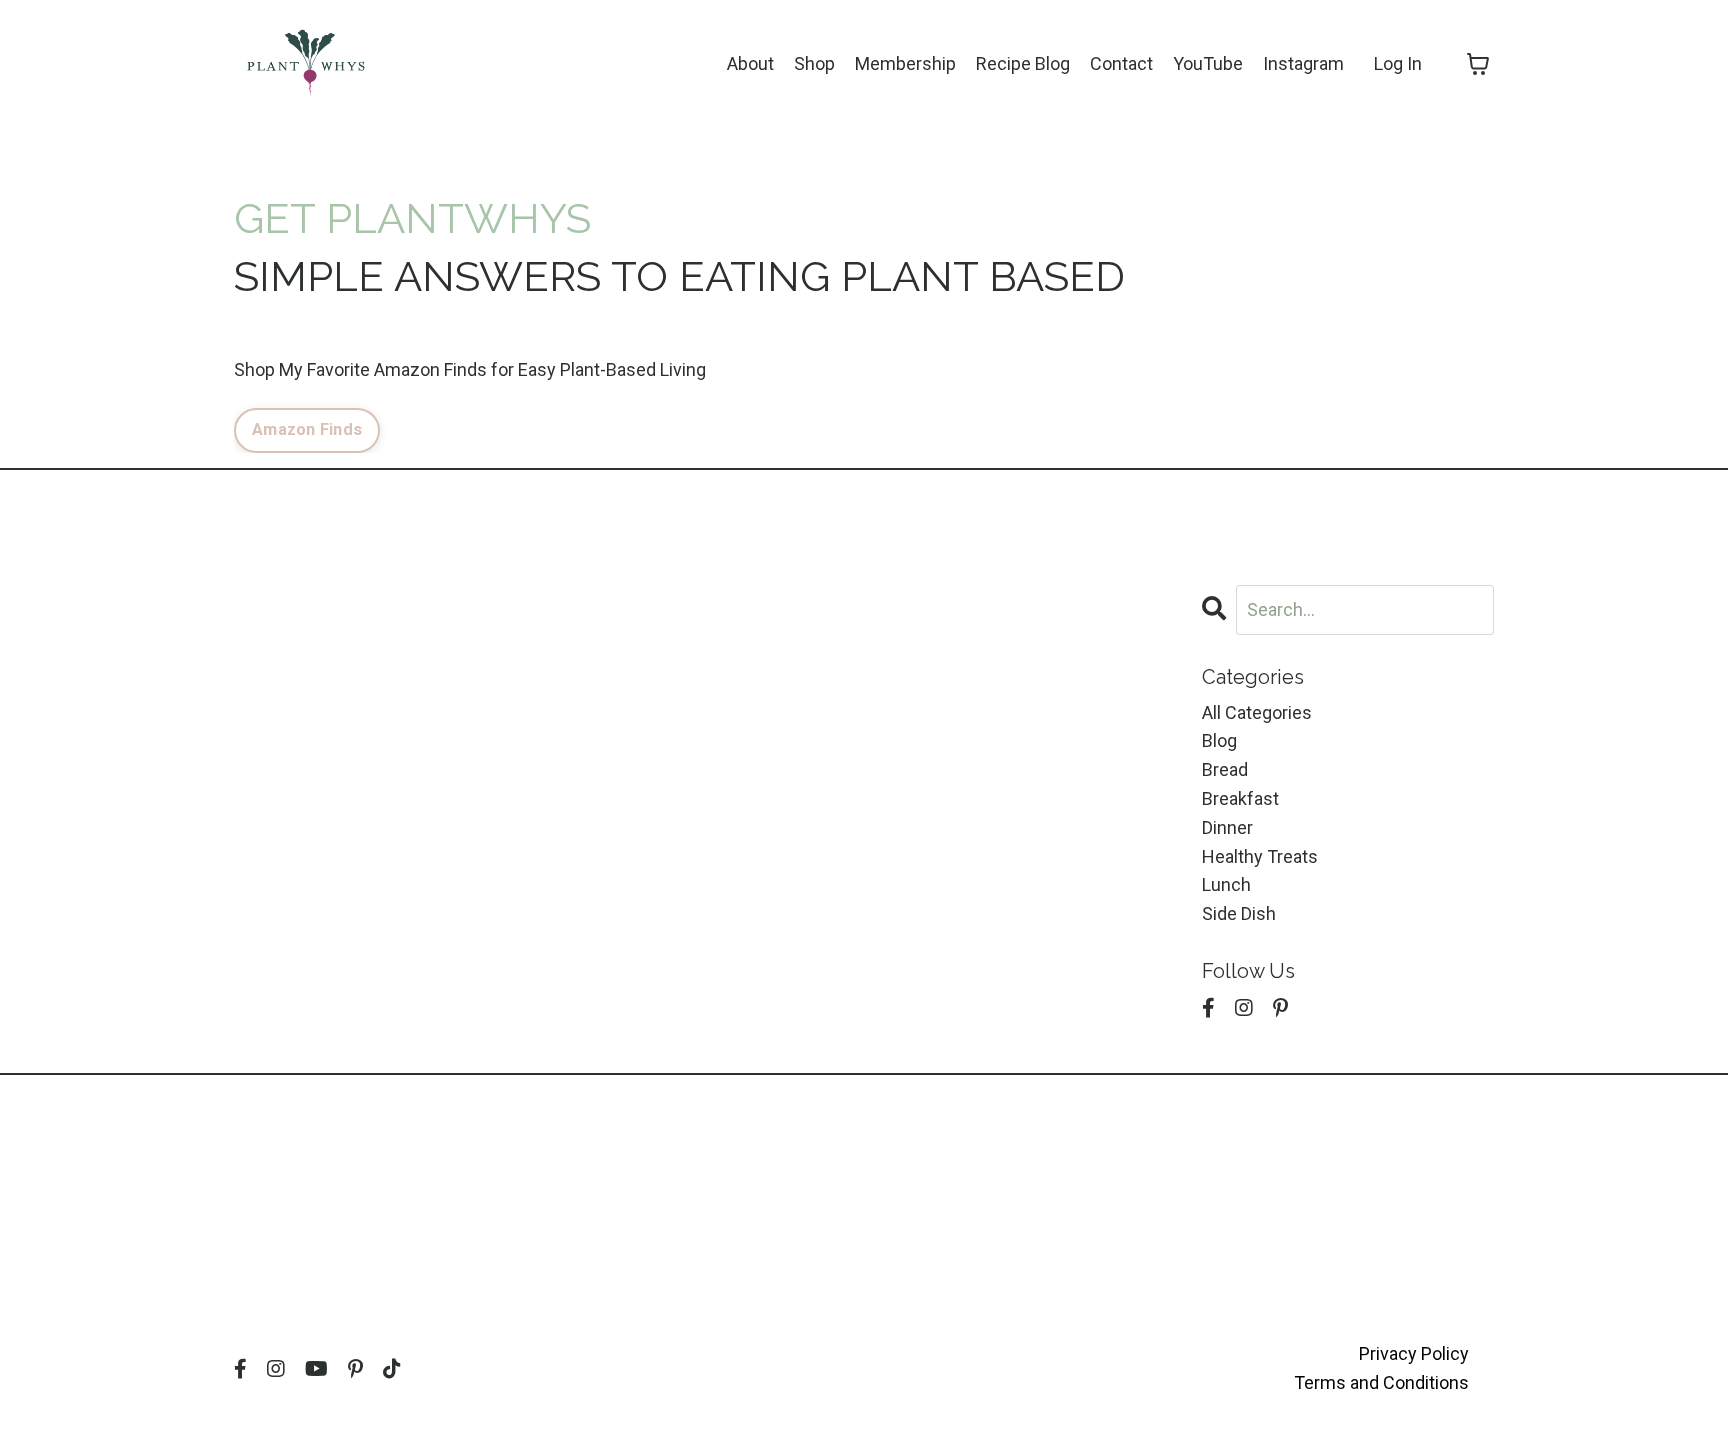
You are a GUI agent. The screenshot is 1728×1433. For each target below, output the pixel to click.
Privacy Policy (1414, 1353)
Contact (1121, 63)
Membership (905, 63)
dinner (1227, 827)
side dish (1239, 913)
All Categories (1257, 712)
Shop (814, 63)
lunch (1226, 884)
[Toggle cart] (1478, 64)
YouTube (1208, 63)
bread (1225, 769)
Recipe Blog (1023, 63)
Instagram (1303, 63)
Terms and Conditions (1381, 1382)
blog (1219, 740)
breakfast (1240, 798)
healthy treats (1260, 856)
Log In (1398, 63)
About (750, 63)
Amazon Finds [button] (307, 429)
